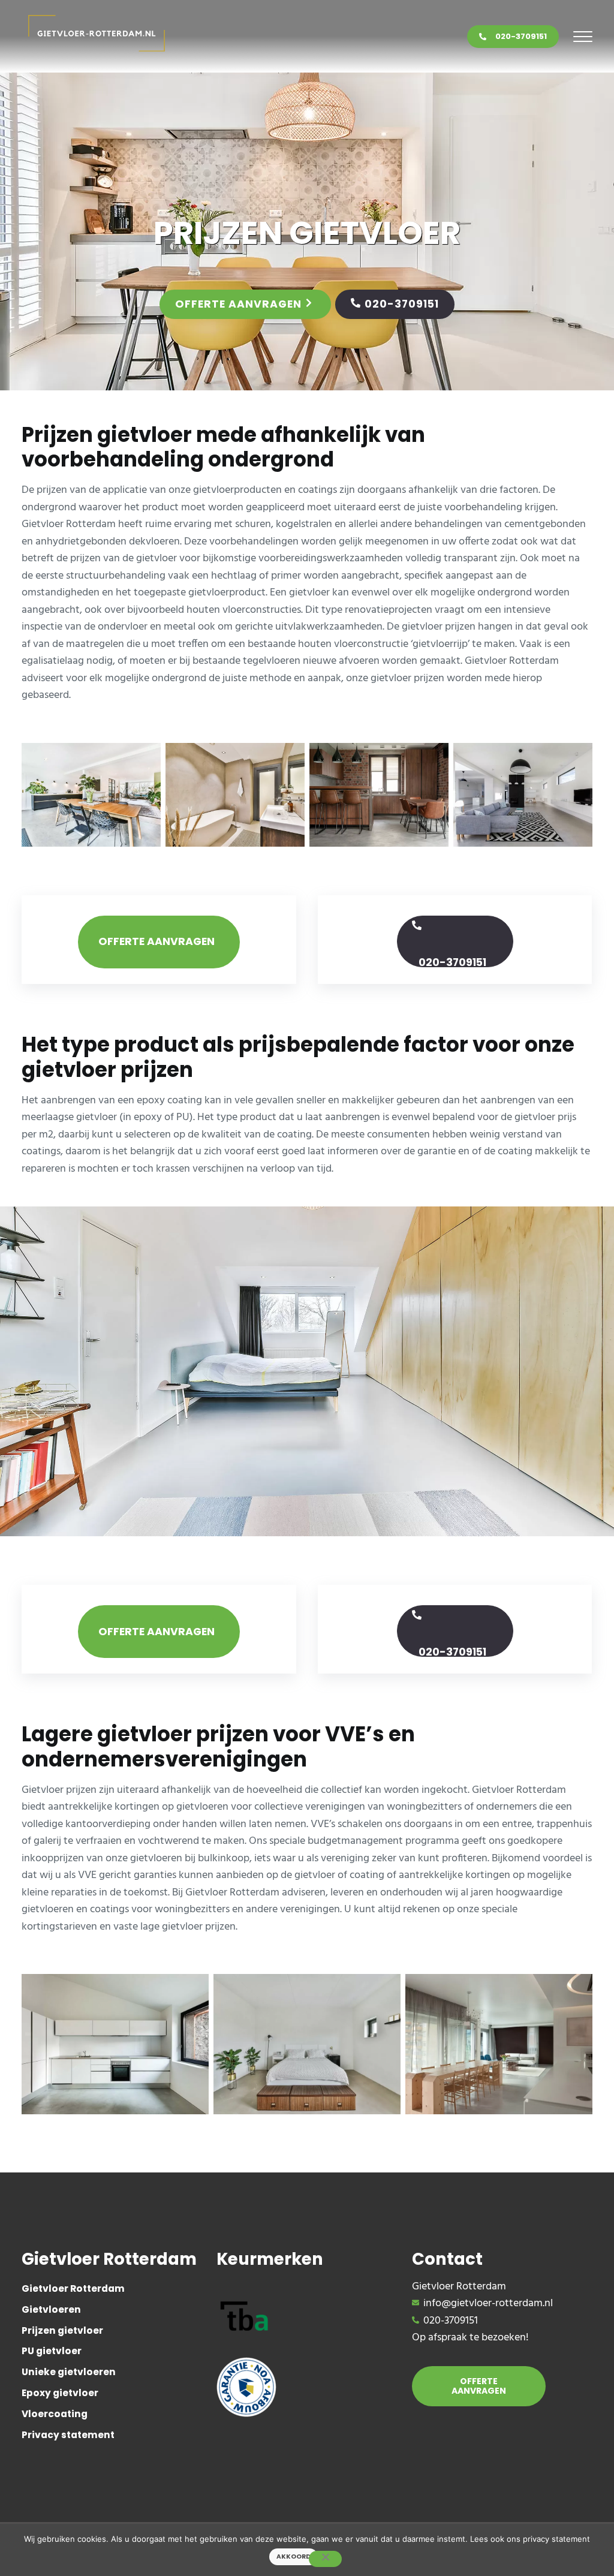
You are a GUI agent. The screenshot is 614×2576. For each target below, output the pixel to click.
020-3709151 (521, 36)
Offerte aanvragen (238, 304)
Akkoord (294, 2557)
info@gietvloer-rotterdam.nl (488, 2304)
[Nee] (325, 2559)
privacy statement (556, 2539)
